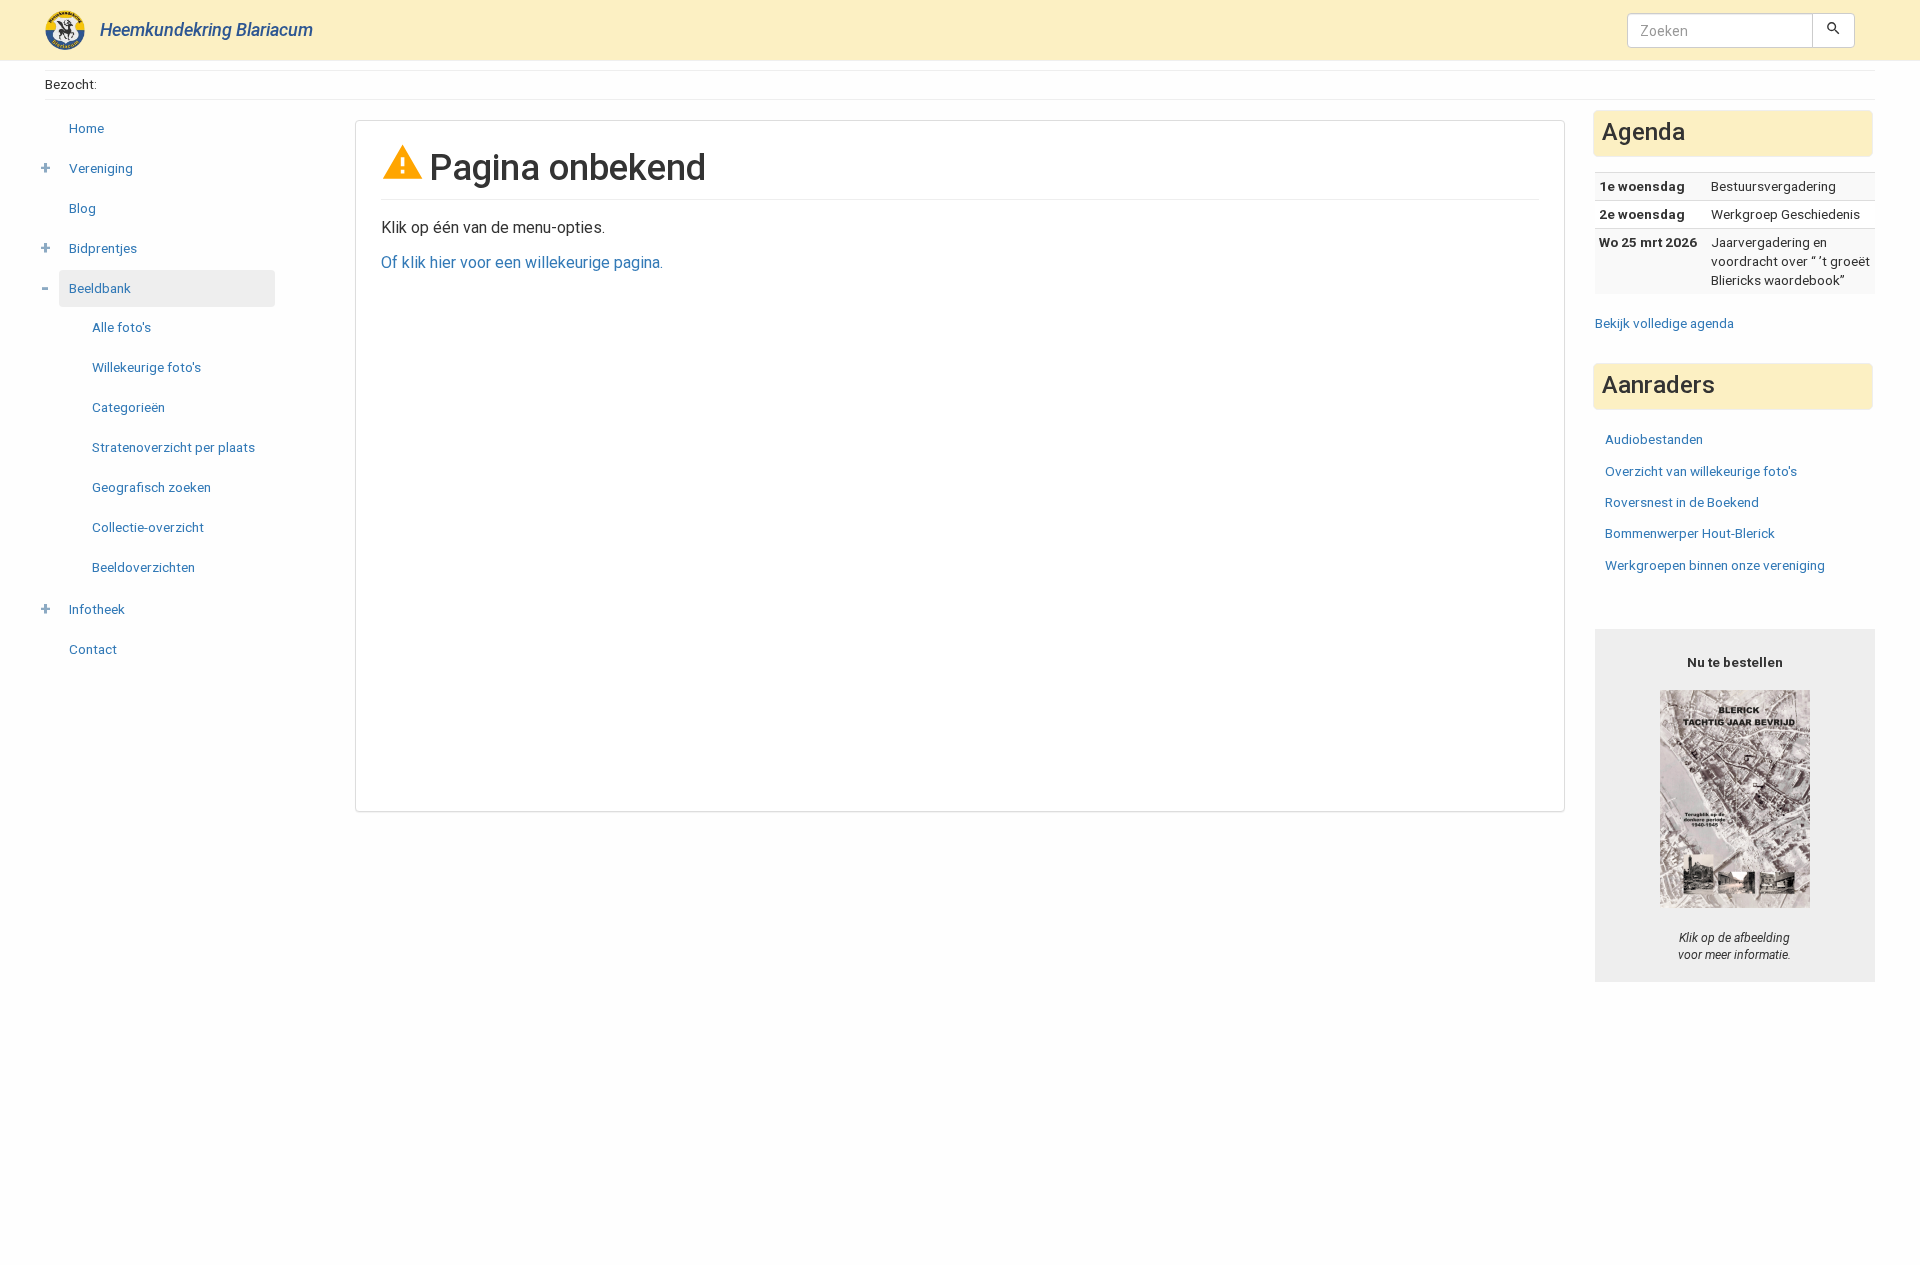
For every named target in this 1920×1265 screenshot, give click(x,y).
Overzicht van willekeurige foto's (1701, 471)
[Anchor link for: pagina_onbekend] (724, 164)
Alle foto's (121, 327)
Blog (82, 208)
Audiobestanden (1654, 439)
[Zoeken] (1833, 30)
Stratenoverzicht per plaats (173, 447)
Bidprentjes (103, 248)
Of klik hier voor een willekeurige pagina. (522, 262)
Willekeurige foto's (146, 367)
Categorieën (128, 407)
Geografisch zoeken (151, 487)
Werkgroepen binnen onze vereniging (1715, 565)
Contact (93, 649)
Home (86, 128)
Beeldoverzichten (143, 567)
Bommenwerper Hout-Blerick (1690, 533)
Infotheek (97, 609)
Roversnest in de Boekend (1682, 502)
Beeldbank (100, 288)
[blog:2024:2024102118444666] (1735, 798)
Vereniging (101, 168)
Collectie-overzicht (148, 527)
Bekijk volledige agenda (1664, 323)
